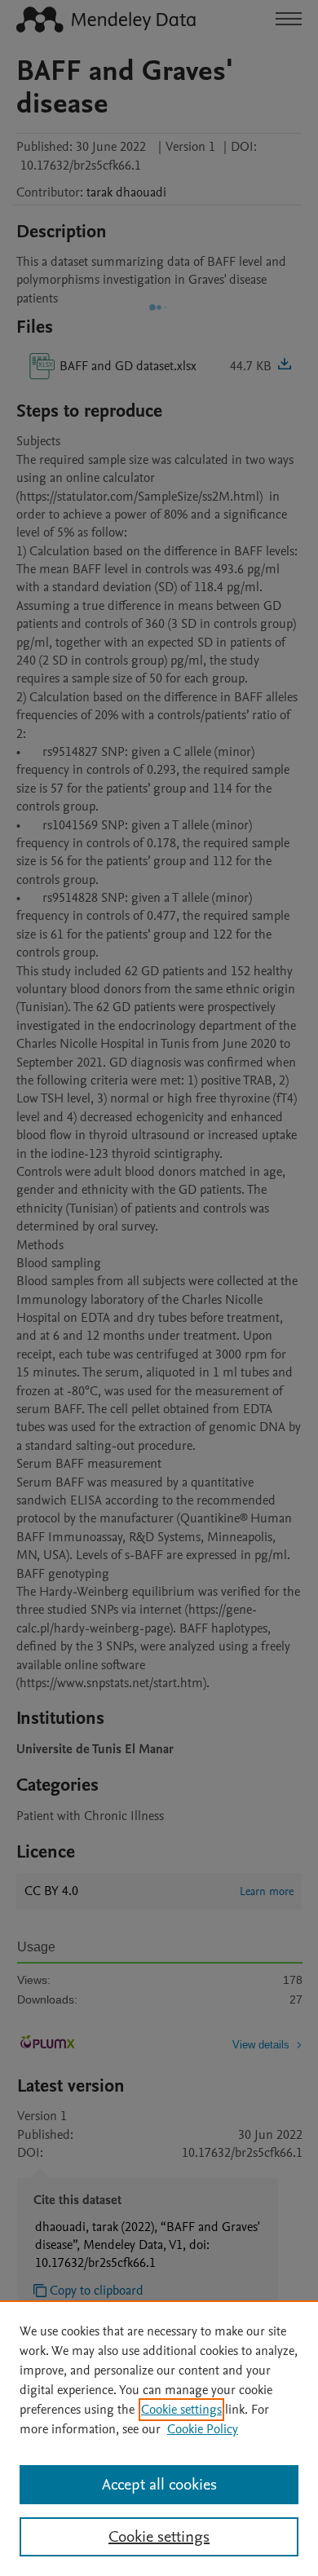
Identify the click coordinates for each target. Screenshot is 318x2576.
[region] (159, 2438)
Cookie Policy (203, 2429)
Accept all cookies (159, 2485)
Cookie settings (181, 2410)
